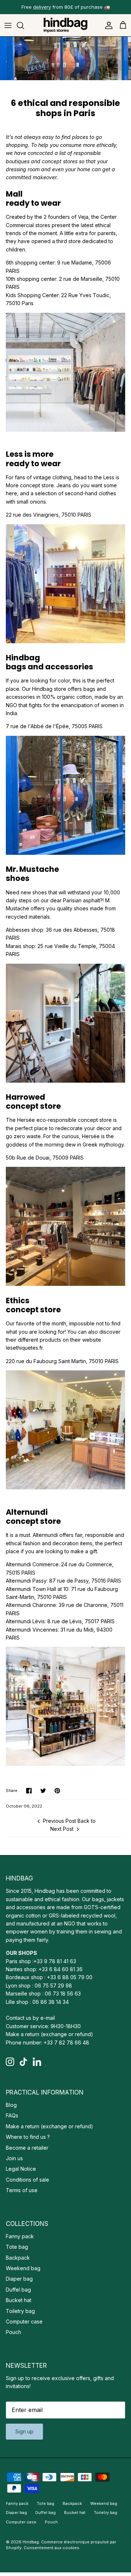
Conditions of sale (27, 2180)
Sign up (24, 2431)
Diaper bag (19, 2279)
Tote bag (17, 2247)
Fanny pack (20, 2236)
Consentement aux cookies (51, 2548)
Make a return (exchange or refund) (49, 2034)
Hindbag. (31, 2542)
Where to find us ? (28, 2137)
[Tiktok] (23, 2062)
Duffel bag (18, 2290)
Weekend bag (23, 2268)
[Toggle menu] (8, 25)
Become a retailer (27, 2148)
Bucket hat (19, 2300)
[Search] (24, 25)
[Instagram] (10, 2062)
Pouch (13, 2332)
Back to (87, 1821)
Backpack (18, 2258)
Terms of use (22, 2190)
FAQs (12, 2115)
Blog (11, 2105)
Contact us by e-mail (30, 2018)
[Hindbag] (65, 25)
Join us (14, 2158)
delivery (42, 7)
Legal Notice (21, 2169)
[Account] (107, 25)
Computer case (24, 2321)
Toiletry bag (20, 2311)
